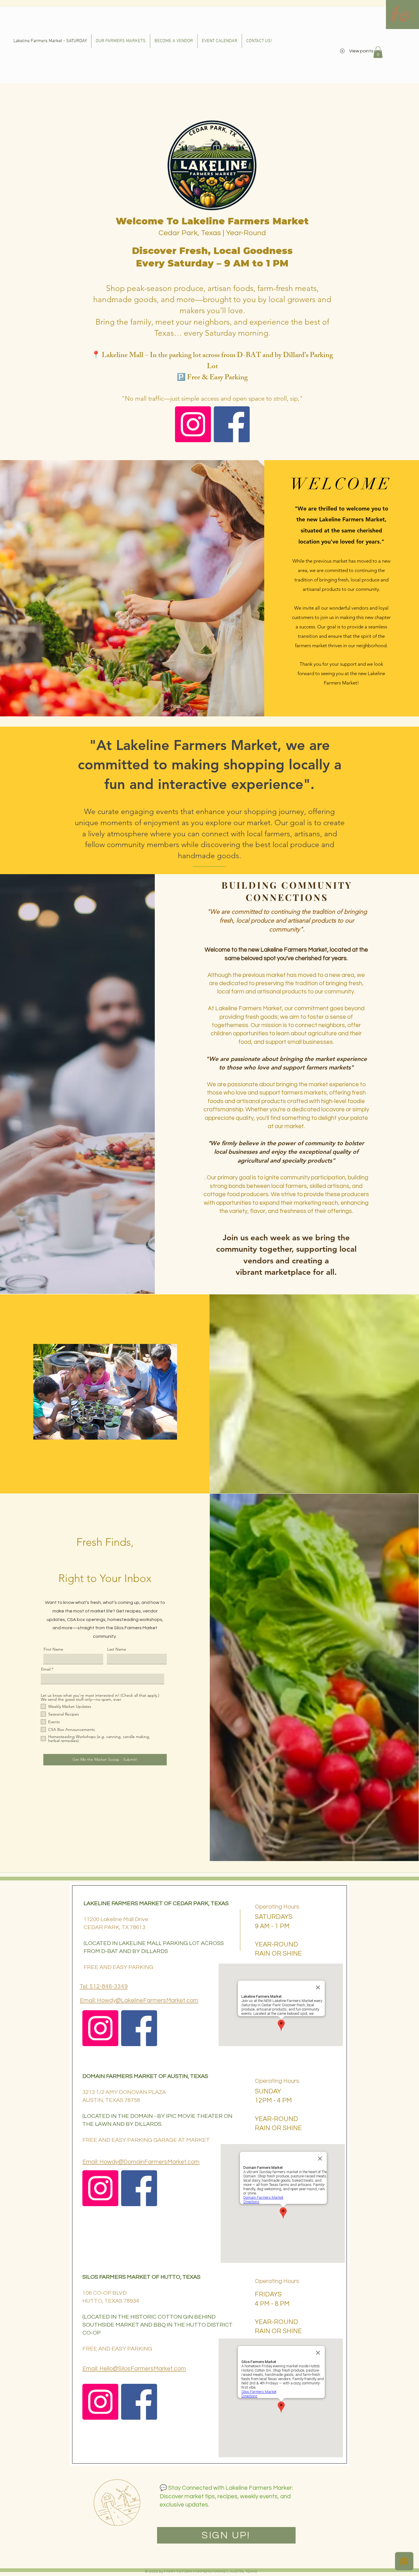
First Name (53, 1649)
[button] (414, 15)
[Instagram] (193, 424)
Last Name (117, 1649)
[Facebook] (232, 424)
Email (46, 1669)
